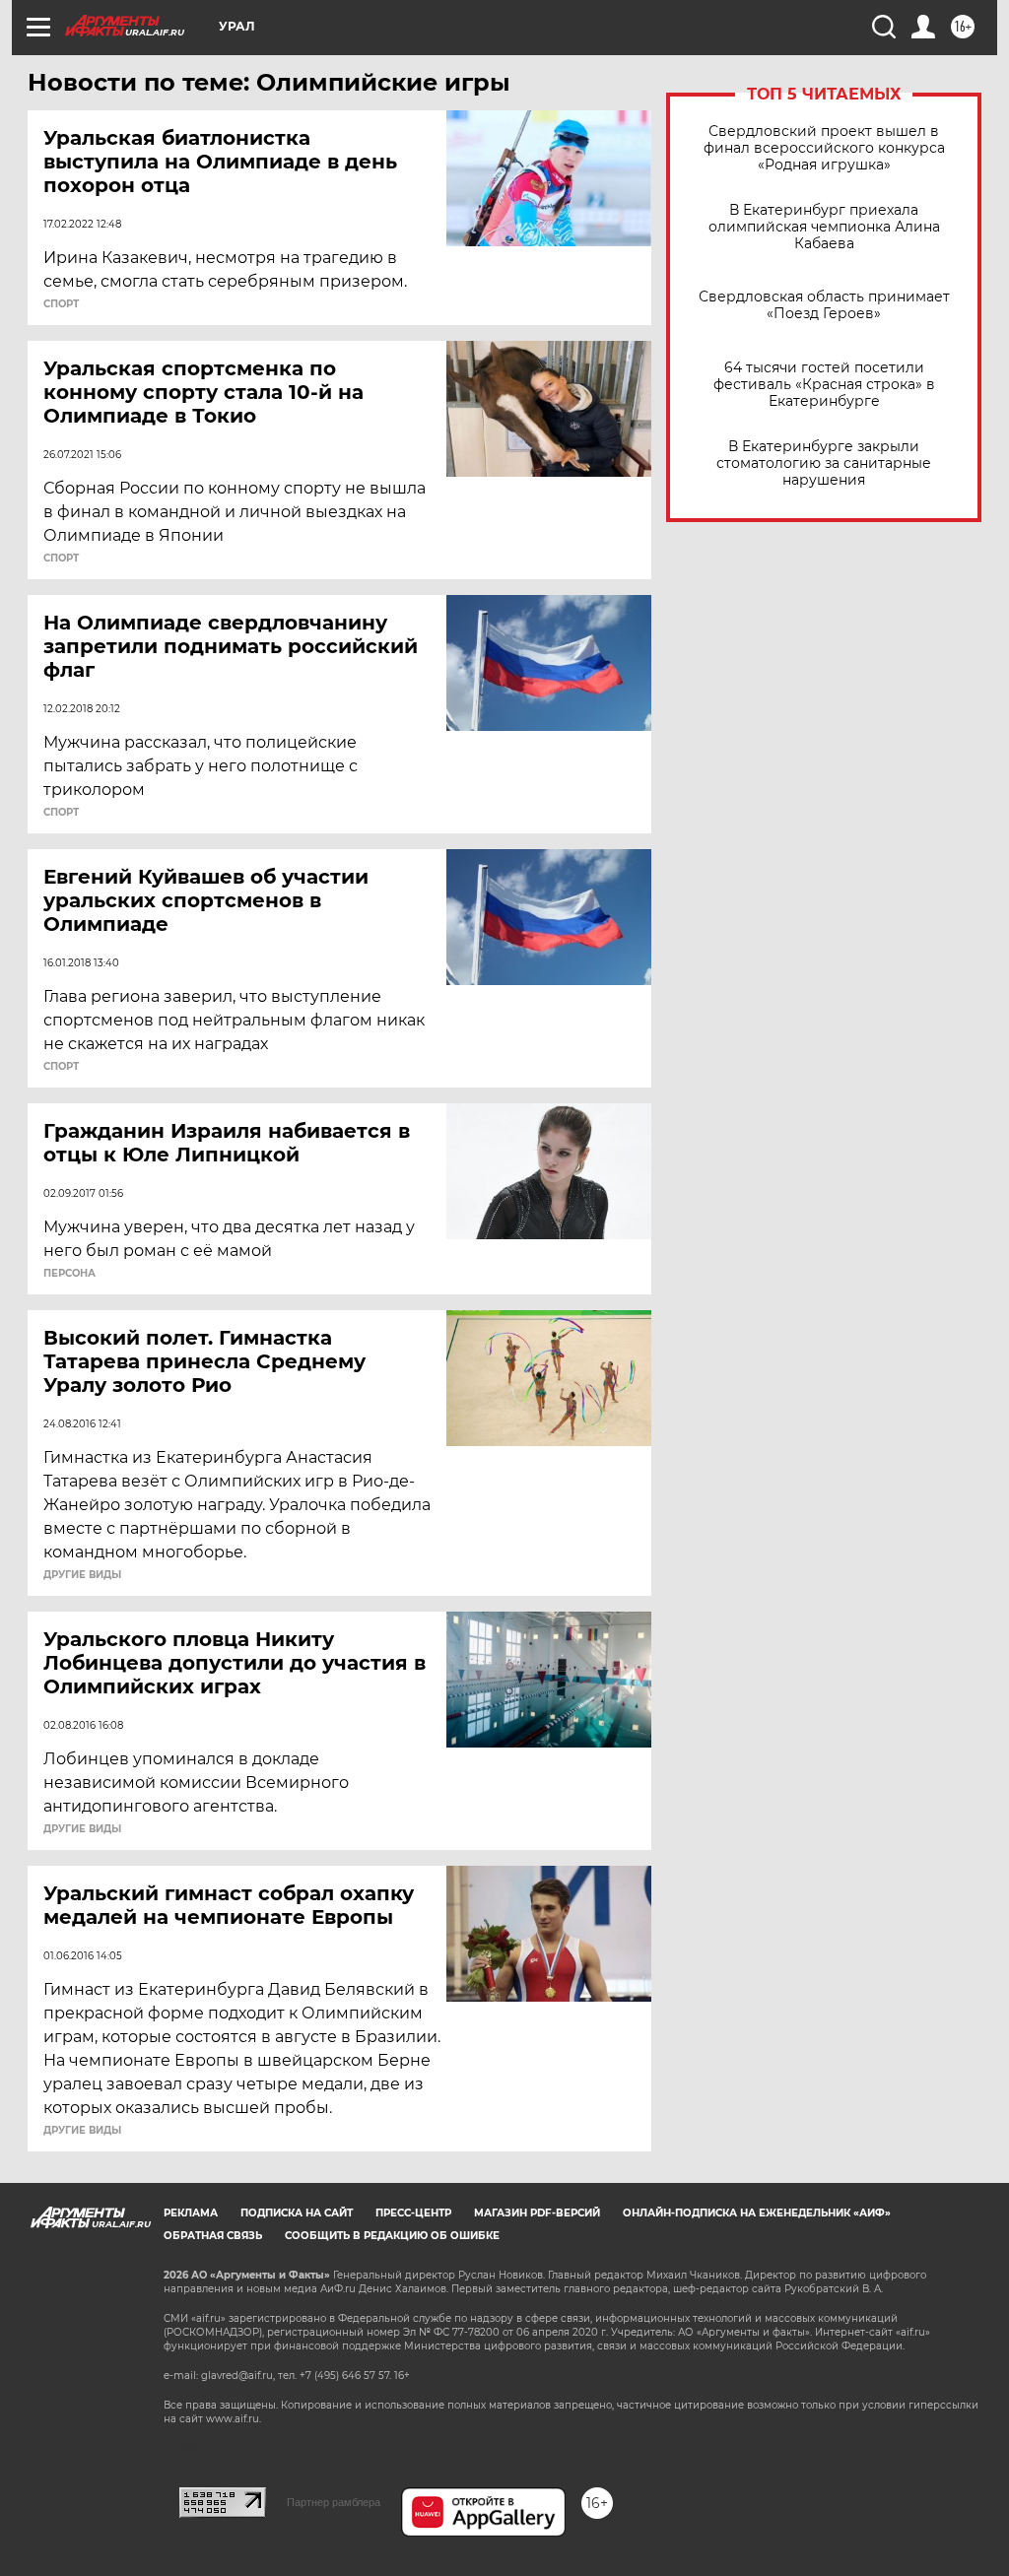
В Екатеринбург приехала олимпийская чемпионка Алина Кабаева (824, 227)
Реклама (191, 2213)
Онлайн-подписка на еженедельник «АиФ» (757, 2213)
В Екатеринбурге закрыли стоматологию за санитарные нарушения (824, 463)
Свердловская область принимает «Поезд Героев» (824, 305)
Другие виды (82, 1575)
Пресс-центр (413, 2213)
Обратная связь (213, 2236)
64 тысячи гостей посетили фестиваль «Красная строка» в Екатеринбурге (824, 385)
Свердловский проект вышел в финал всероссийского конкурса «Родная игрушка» (824, 148)
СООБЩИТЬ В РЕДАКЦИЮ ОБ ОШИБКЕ (392, 2236)
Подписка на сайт (297, 2213)
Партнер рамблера (334, 2502)
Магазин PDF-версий (537, 2213)
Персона (69, 1274)
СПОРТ (61, 304)
